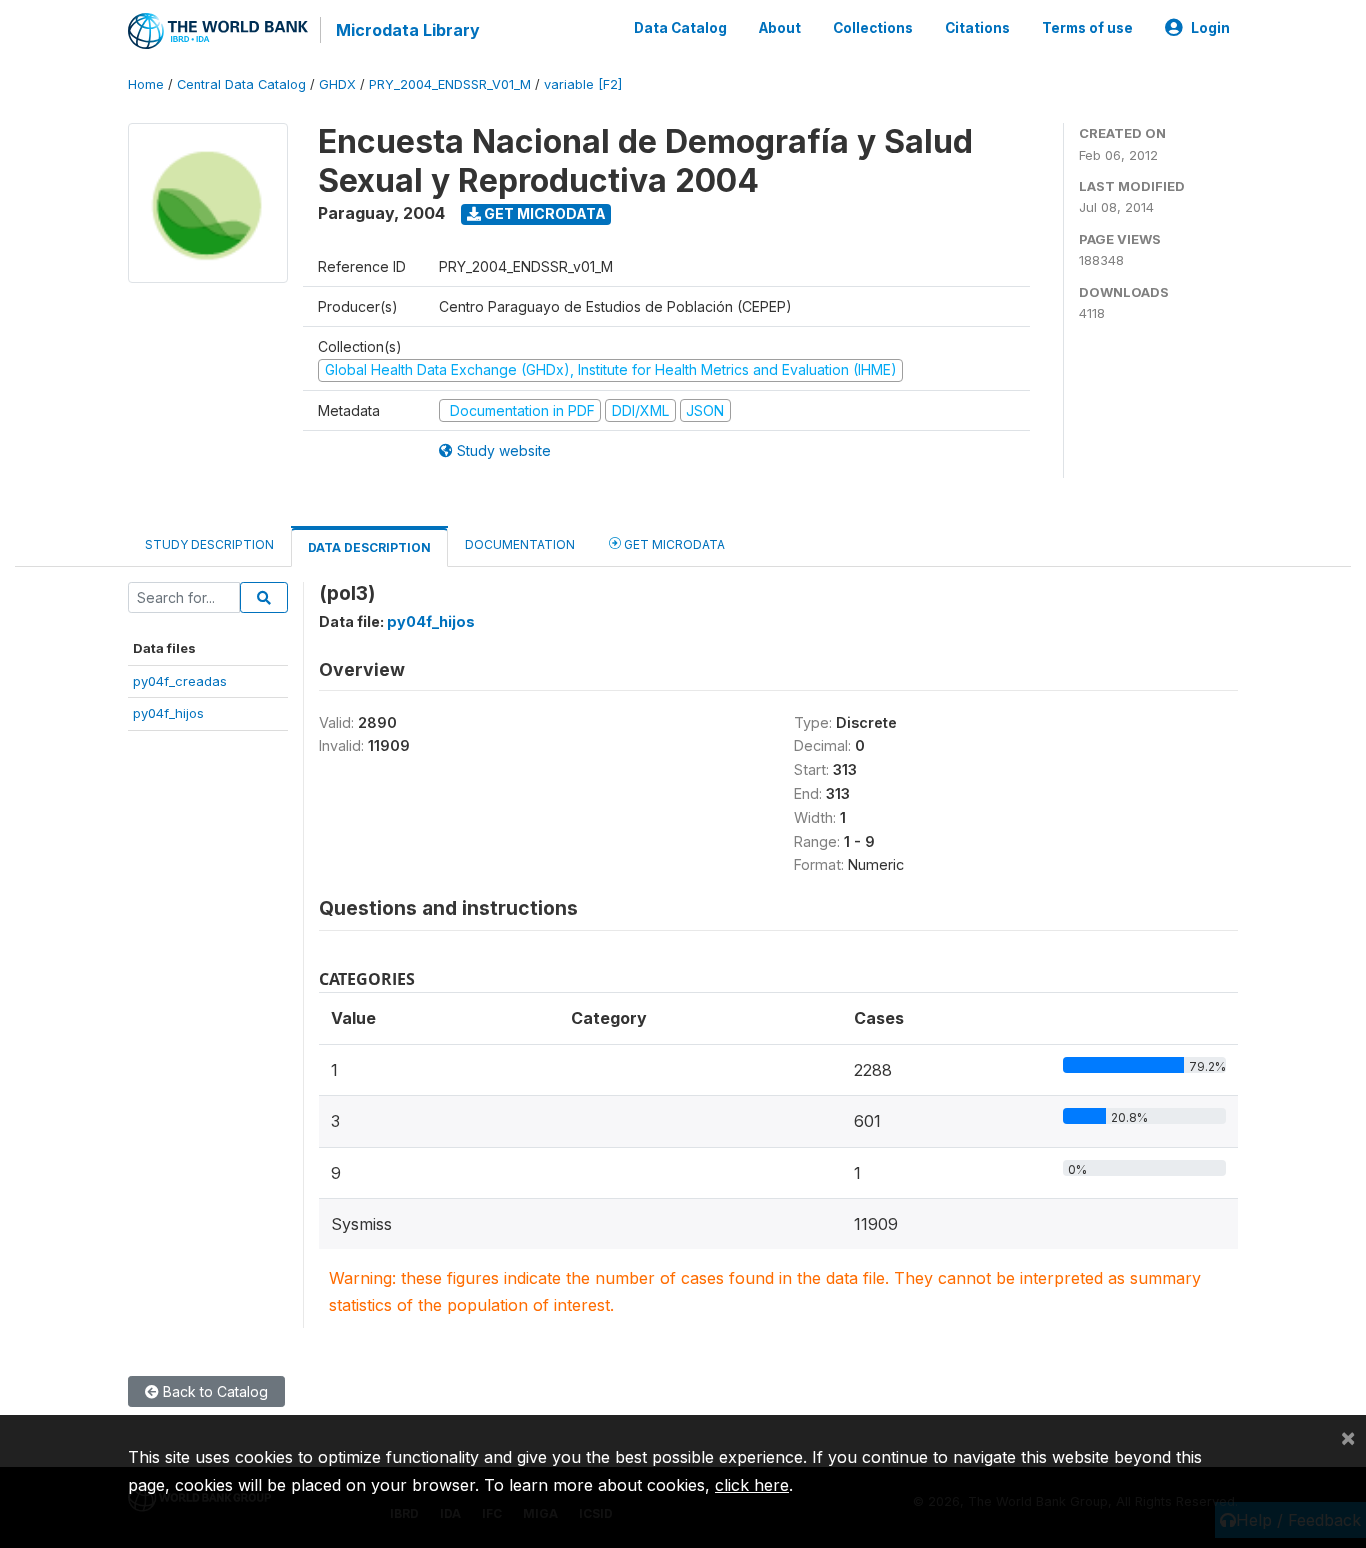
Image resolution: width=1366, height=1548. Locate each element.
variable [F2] (583, 84)
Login (1210, 28)
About (780, 28)
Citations (977, 28)
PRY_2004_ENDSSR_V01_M (450, 84)
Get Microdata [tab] (673, 544)
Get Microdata (543, 213)
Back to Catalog (213, 1391)
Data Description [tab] (369, 547)
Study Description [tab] (209, 544)
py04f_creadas (180, 681)
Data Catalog (680, 28)
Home (146, 84)
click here (752, 1485)
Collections (873, 28)
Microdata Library (408, 30)
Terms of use (1087, 28)
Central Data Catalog (241, 84)
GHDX (337, 84)
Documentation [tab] (520, 544)
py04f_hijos (168, 713)
